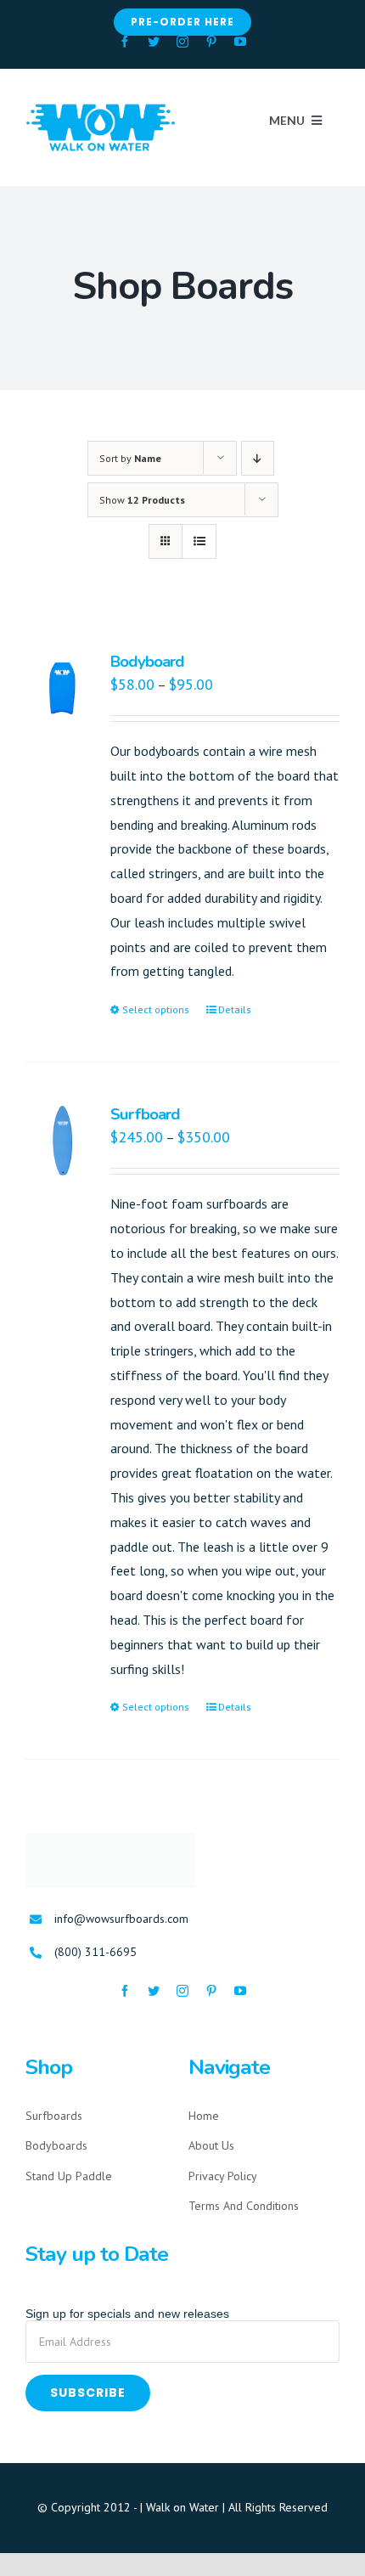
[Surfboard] (62, 1141)
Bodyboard (147, 662)
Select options (156, 1009)
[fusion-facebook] (125, 42)
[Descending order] (258, 458)
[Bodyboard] (62, 688)
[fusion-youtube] (240, 42)
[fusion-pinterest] (211, 42)
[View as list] (199, 541)
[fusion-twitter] (154, 42)
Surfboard (145, 1114)
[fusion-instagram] (182, 42)
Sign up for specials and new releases (127, 2314)
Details (235, 1009)
